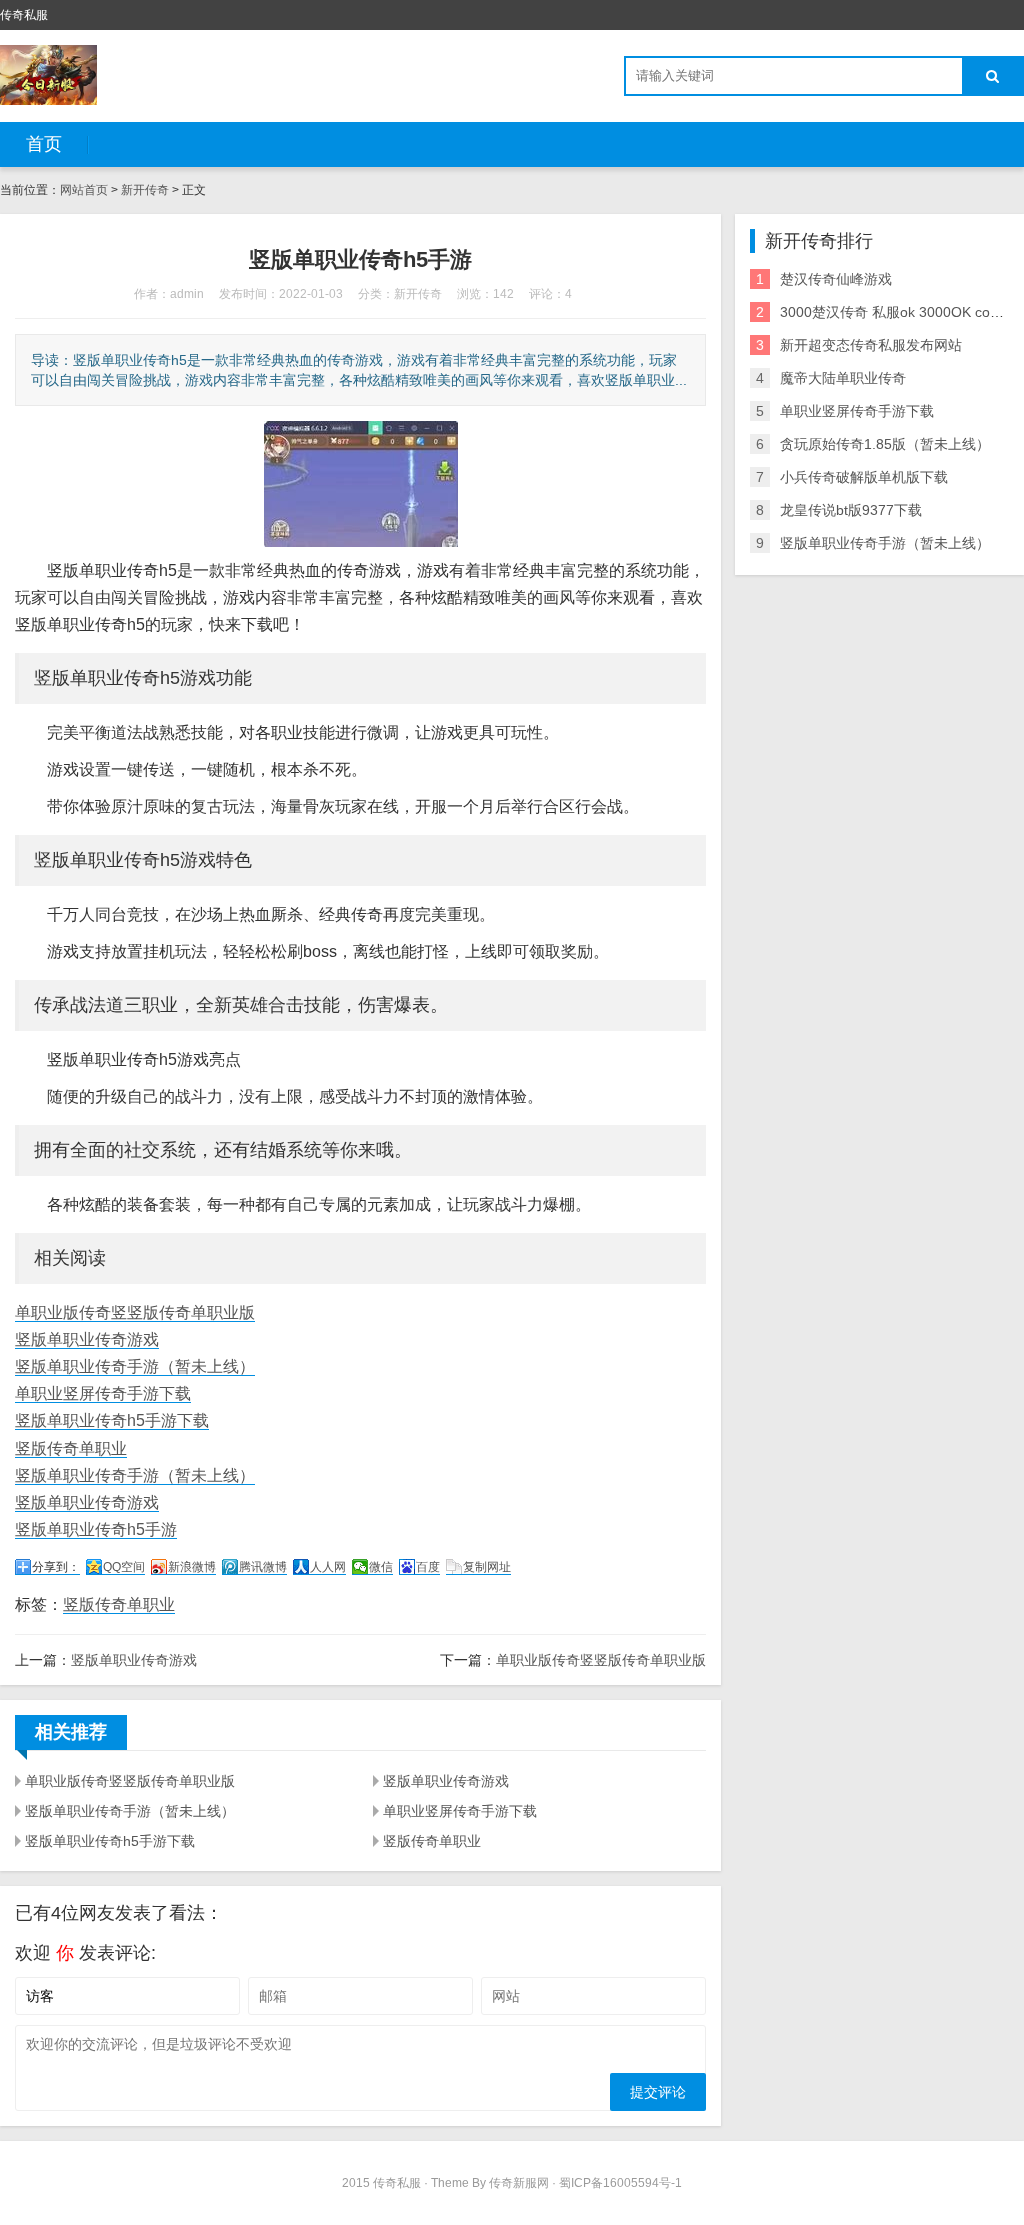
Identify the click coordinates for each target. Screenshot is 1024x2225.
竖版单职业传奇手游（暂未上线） (135, 1366)
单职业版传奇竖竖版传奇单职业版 (135, 1312)
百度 (428, 1567)
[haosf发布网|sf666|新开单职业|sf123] (48, 75)
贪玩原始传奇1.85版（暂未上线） (885, 444)
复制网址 (487, 1567)
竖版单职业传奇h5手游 (96, 1529)
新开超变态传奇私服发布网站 (871, 345)
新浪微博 (192, 1567)
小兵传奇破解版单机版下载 (864, 477)
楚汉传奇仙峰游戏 (836, 279)
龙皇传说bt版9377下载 (851, 510)
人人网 (328, 1567)
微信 (381, 1567)
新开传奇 (145, 190)
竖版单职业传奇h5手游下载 (112, 1420)
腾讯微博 (263, 1567)
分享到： (56, 1567)
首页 (44, 144)
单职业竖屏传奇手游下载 (103, 1393)
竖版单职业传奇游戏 (87, 1339)
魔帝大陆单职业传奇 (843, 378)
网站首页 (84, 190)
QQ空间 (124, 1567)
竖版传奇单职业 (71, 1448)
